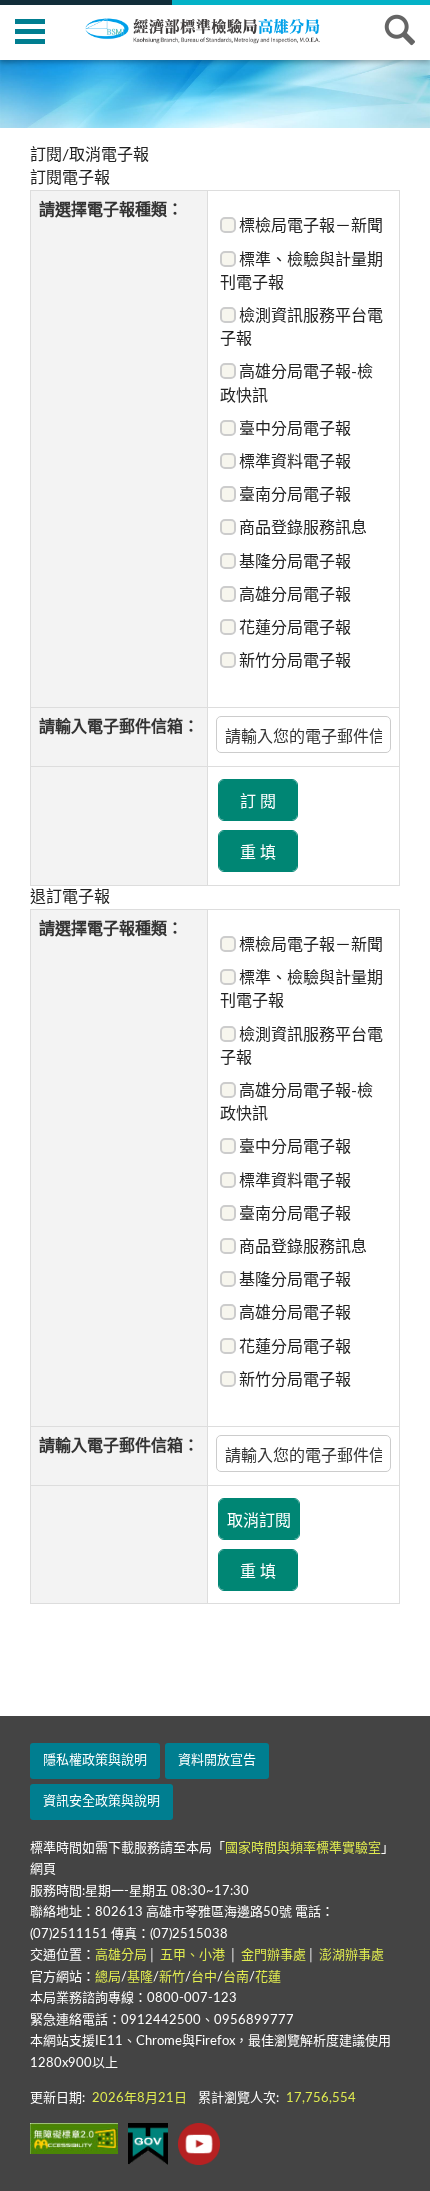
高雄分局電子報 (295, 595)
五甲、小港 (194, 1955)
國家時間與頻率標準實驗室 (303, 1848)
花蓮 (268, 1977)
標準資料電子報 (295, 462)
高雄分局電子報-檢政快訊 (296, 383)
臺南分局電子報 (295, 495)
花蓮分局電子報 (295, 628)
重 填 (258, 853)
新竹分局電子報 (295, 661)
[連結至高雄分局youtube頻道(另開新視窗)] (199, 2144)
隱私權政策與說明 (95, 1760)
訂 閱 (258, 802)
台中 (204, 1977)
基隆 (140, 1977)
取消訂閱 (259, 1521)
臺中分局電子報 (295, 429)
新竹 (172, 1977)
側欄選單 (30, 30)
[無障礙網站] (74, 2138)
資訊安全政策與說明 (101, 1801)
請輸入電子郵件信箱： (119, 727)
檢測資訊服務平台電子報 (301, 327)
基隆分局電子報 (295, 562)
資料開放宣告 (217, 1760)
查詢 (400, 30)
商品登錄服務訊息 (303, 528)
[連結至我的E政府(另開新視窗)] (148, 2144)
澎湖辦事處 (351, 1955)
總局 (108, 1977)
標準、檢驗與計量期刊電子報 (301, 271)
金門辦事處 (273, 1955)
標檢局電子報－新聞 (311, 226)
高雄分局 (121, 1955)
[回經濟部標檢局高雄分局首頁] (215, 29)
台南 (236, 1977)
